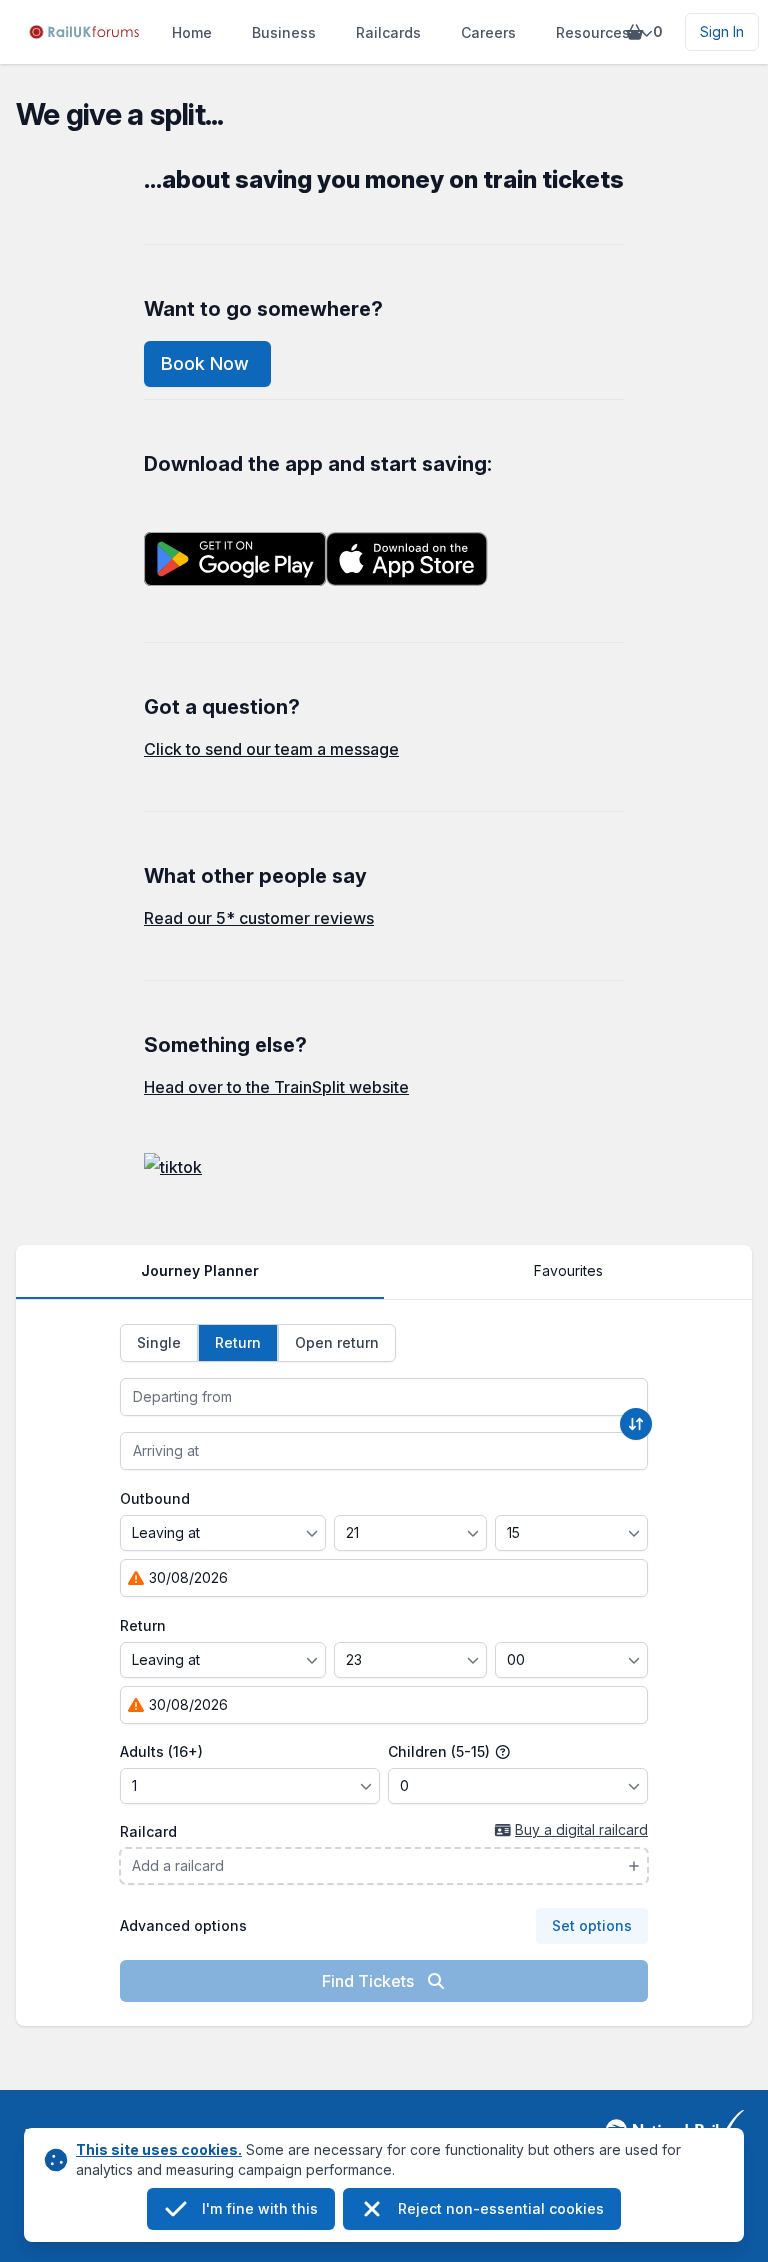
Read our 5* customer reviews (259, 918)
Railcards (388, 32)
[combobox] (384, 1397)
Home (192, 32)
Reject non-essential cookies (501, 2208)
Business (284, 32)
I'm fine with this (260, 2208)
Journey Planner (200, 1270)
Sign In (722, 31)
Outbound (155, 1498)
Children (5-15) (441, 1751)
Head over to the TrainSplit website (276, 1087)
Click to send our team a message (271, 749)
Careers (488, 32)
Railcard (148, 1831)
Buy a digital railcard (581, 1829)
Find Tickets (370, 1981)
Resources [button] (593, 32)
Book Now (207, 363)
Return (143, 1625)
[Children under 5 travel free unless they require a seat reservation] (503, 1752)
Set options (592, 1925)
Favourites (568, 1270)
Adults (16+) (161, 1751)
